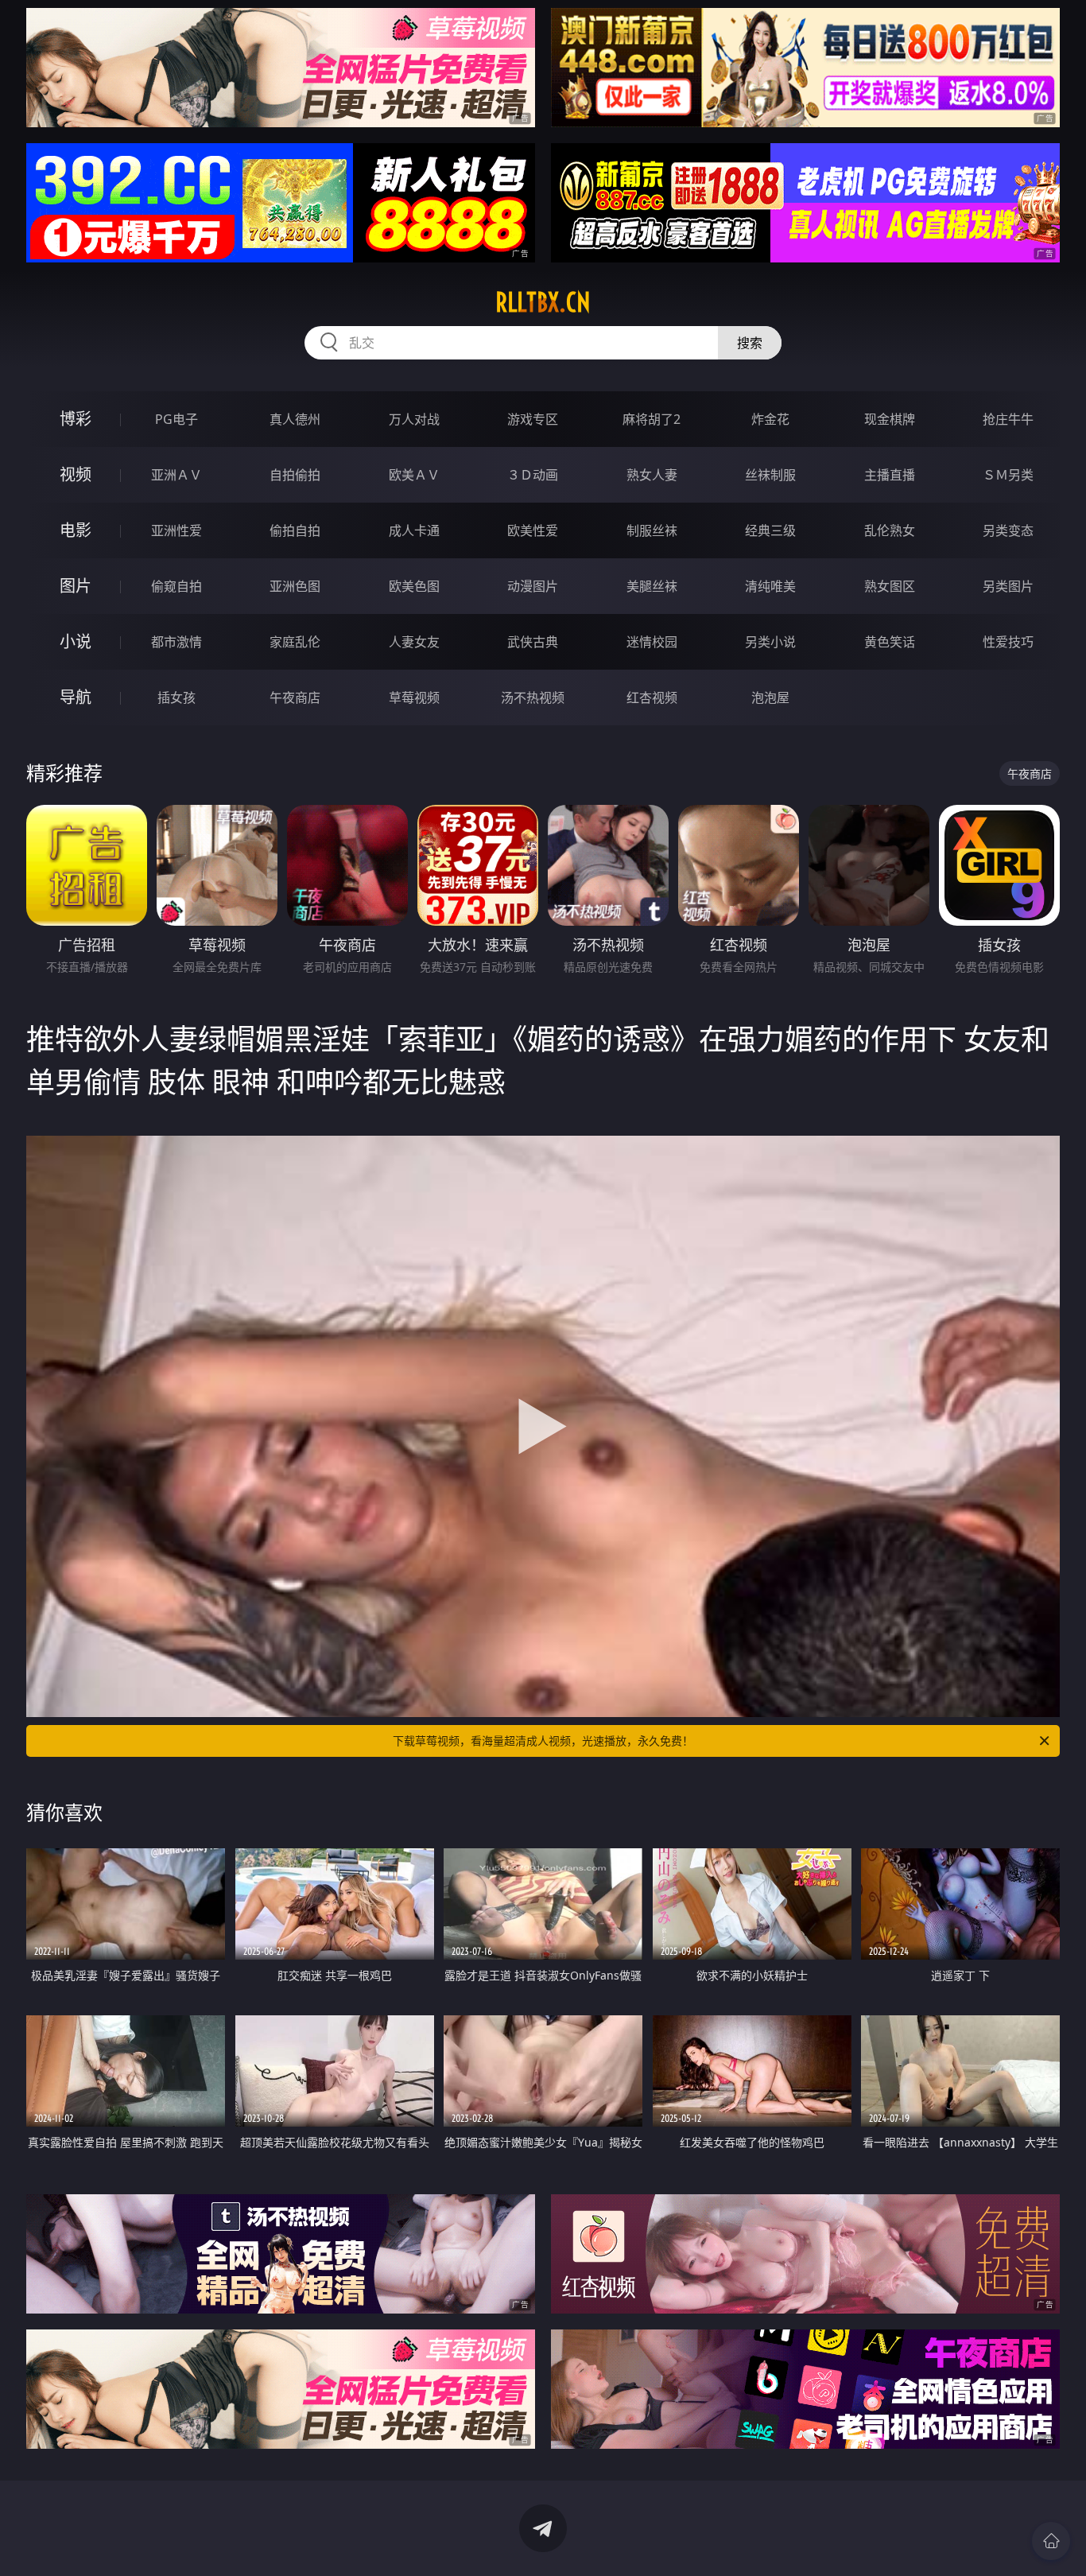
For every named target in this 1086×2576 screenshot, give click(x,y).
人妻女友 (414, 642)
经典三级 (770, 530)
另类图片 (1008, 586)
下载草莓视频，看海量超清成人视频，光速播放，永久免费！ (543, 1741)
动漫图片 (533, 586)
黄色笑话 (890, 642)
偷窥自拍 (176, 586)
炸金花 (770, 419)
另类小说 (770, 642)
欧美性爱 (533, 530)
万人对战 (414, 419)
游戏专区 (533, 419)
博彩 (76, 419)
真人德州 (295, 419)
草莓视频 (414, 697)
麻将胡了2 (652, 419)
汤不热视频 (533, 697)
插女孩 (176, 697)
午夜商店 (295, 697)
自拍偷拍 (295, 475)
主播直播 (890, 475)
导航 (76, 697)
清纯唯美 (770, 586)
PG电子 (176, 419)
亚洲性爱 (176, 530)
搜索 (750, 343)
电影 (76, 530)
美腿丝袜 (652, 586)
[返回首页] (1051, 2541)
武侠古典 (533, 642)
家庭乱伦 (295, 642)
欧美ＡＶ (414, 475)
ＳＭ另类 (1008, 475)
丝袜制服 (770, 475)
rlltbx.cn (543, 302)
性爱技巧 (1008, 642)
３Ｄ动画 (533, 475)
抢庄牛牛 (1008, 419)
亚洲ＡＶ (176, 475)
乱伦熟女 (890, 530)
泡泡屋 (770, 697)
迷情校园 (652, 642)
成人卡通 (414, 530)
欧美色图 (414, 586)
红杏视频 (652, 697)
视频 (76, 474)
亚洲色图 (295, 586)
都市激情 (176, 642)
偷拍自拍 (295, 530)
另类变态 (1008, 530)
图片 (76, 586)
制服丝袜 (652, 530)
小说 (76, 641)
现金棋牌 (890, 419)
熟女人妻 (652, 475)
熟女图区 (890, 586)
